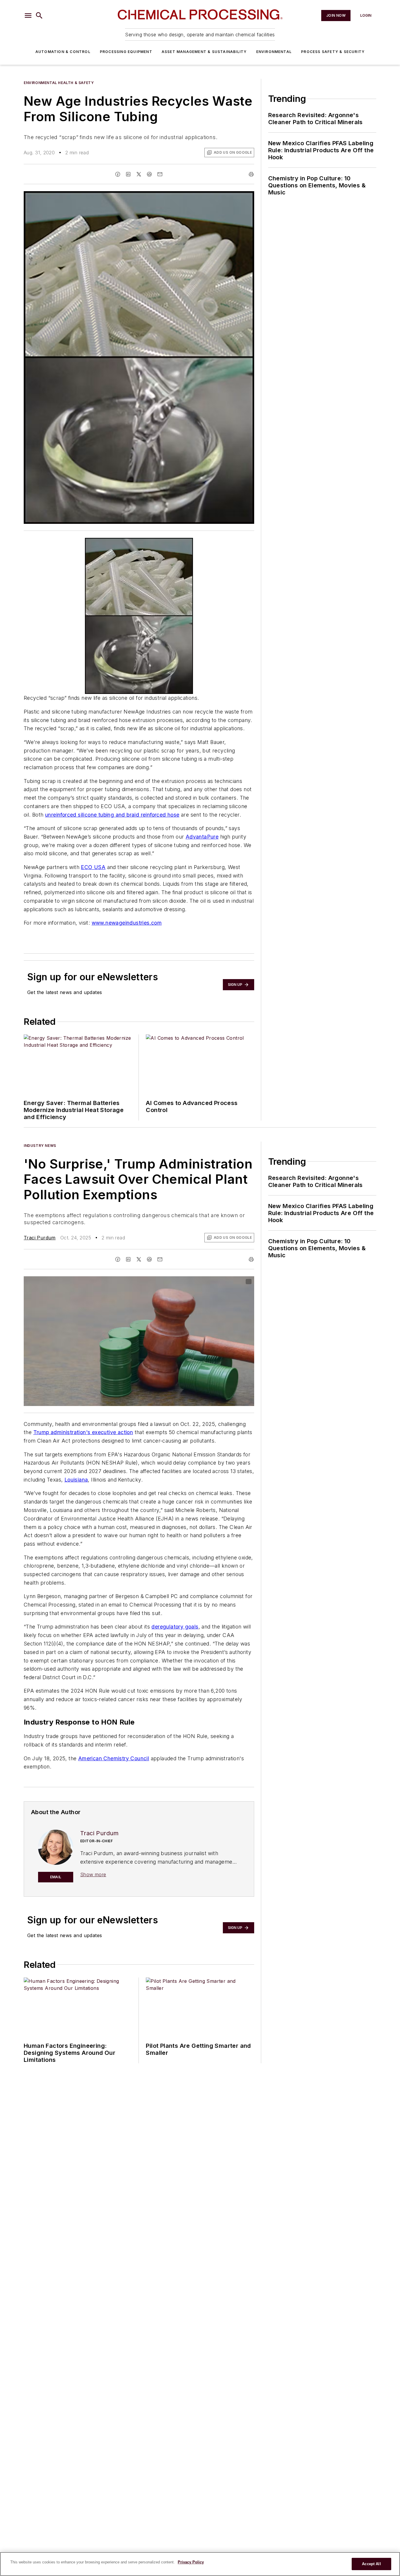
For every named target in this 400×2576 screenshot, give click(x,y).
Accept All (371, 2564)
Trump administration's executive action (83, 1432)
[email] (160, 174)
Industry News (40, 1146)
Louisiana (76, 1480)
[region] (200, 2564)
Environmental (274, 52)
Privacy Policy (191, 2562)
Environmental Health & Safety (59, 83)
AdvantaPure (202, 837)
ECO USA (93, 867)
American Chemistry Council (114, 1758)
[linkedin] (128, 174)
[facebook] (118, 174)
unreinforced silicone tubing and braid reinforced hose (112, 815)
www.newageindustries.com (127, 923)
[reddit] (149, 174)
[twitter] (139, 174)
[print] (251, 174)
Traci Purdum (40, 1238)
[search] (39, 16)
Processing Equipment (126, 52)
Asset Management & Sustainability (204, 52)
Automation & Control (63, 52)
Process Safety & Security (333, 52)
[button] (28, 16)
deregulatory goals (175, 1627)
